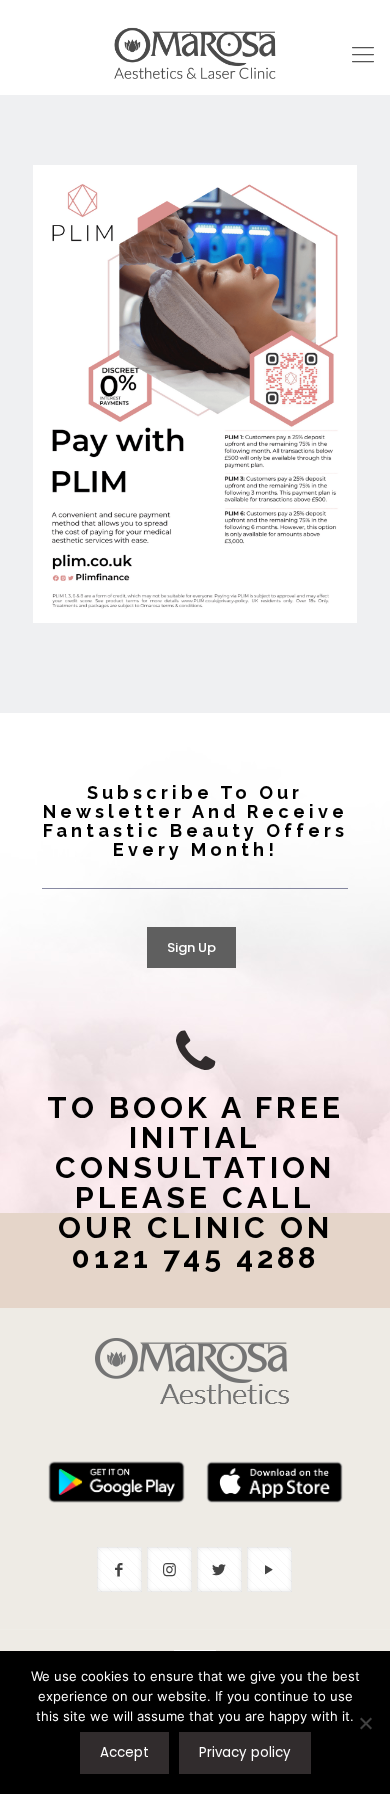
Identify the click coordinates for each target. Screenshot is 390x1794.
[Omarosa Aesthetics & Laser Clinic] (195, 55)
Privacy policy (245, 1752)
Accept (124, 1752)
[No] (365, 1723)
